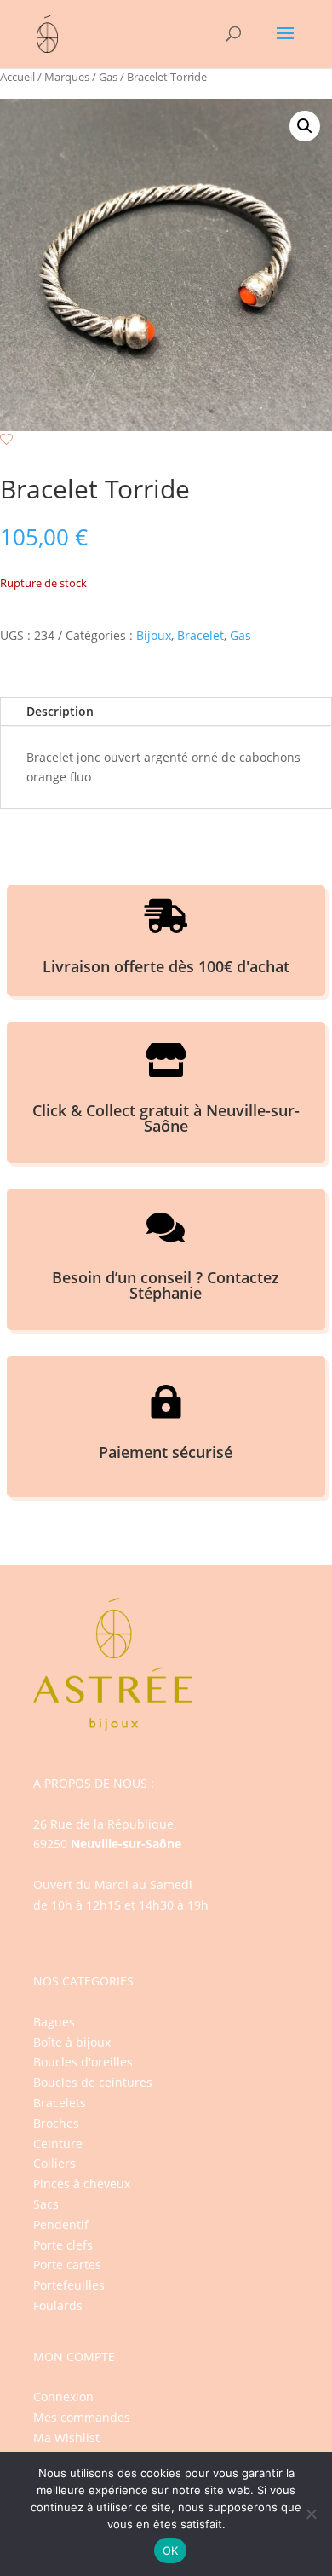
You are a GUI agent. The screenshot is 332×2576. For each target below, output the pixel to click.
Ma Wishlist (66, 2438)
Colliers (54, 2163)
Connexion (63, 2397)
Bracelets (60, 2103)
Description (60, 711)
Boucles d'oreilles (83, 2062)
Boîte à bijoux (72, 2042)
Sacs (46, 2204)
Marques (67, 77)
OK (171, 2550)
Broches (56, 2123)
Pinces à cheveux (82, 2184)
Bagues (54, 2022)
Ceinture (58, 2144)
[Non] (311, 2514)
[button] (305, 126)
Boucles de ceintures (93, 2082)
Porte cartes (67, 2265)
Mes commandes (82, 2417)
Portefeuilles (69, 2285)
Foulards (58, 2305)
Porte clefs (63, 2245)
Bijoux (154, 635)
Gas (108, 77)
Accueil (17, 77)
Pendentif (61, 2224)
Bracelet (200, 635)
